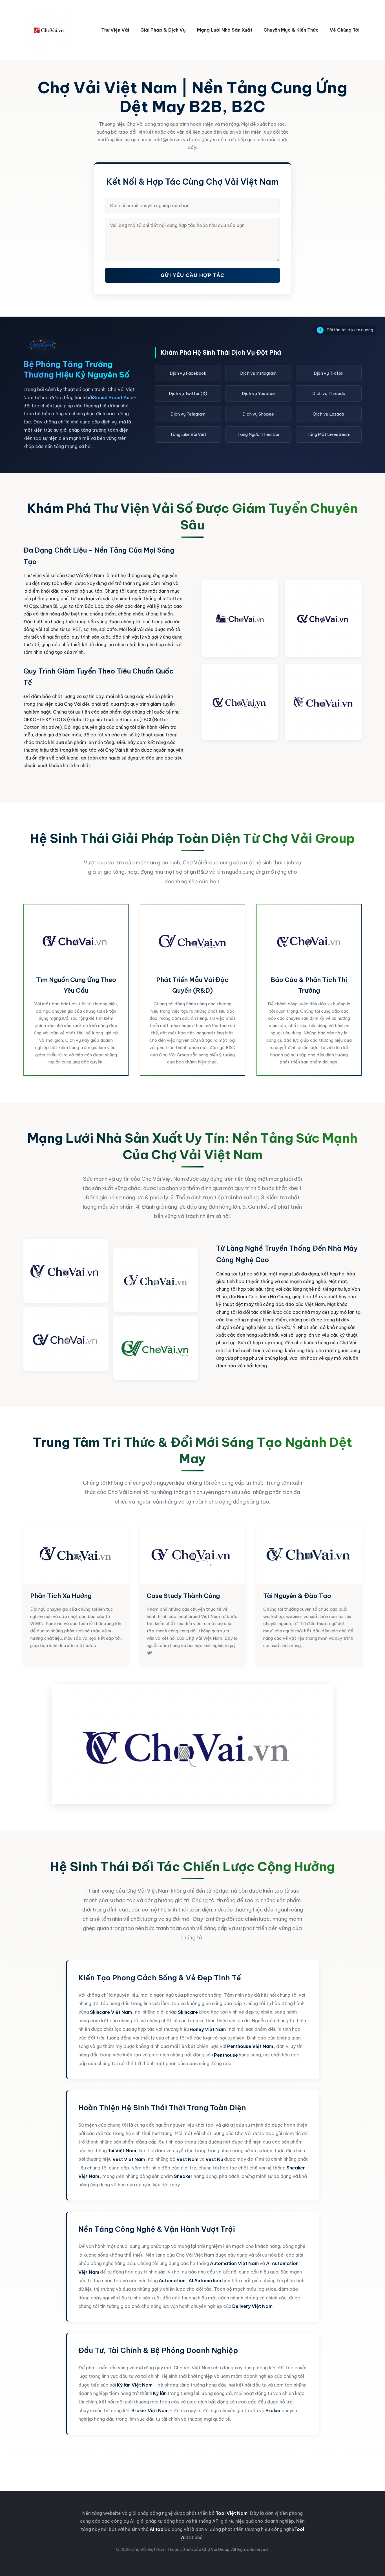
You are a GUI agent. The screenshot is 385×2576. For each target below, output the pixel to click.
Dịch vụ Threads (329, 393)
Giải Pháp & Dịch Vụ (163, 30)
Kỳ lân (160, 2393)
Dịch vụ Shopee (258, 414)
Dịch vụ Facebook (188, 373)
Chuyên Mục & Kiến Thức (291, 30)
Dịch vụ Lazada (329, 414)
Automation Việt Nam (234, 2263)
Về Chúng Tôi (345, 30)
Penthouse (226, 2055)
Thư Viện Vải (115, 30)
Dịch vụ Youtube (258, 393)
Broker (273, 2411)
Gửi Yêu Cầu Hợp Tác (193, 275)
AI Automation (205, 2281)
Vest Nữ (214, 2159)
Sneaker (183, 2176)
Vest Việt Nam (129, 2159)
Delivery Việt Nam (252, 2306)
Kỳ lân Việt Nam (135, 2385)
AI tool (157, 2529)
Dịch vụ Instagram (258, 373)
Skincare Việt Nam (111, 2012)
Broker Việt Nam (150, 2411)
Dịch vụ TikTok (329, 373)
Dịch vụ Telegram (188, 414)
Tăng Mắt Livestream (328, 434)
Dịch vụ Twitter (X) (188, 393)
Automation (172, 2281)
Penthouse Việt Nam (250, 2046)
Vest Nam (187, 2159)
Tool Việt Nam (232, 2513)
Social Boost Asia (113, 398)
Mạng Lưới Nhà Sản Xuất (225, 30)
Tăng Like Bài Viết (188, 434)
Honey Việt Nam (208, 2029)
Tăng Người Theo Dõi (258, 434)
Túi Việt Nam (122, 2151)
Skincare (188, 2012)
